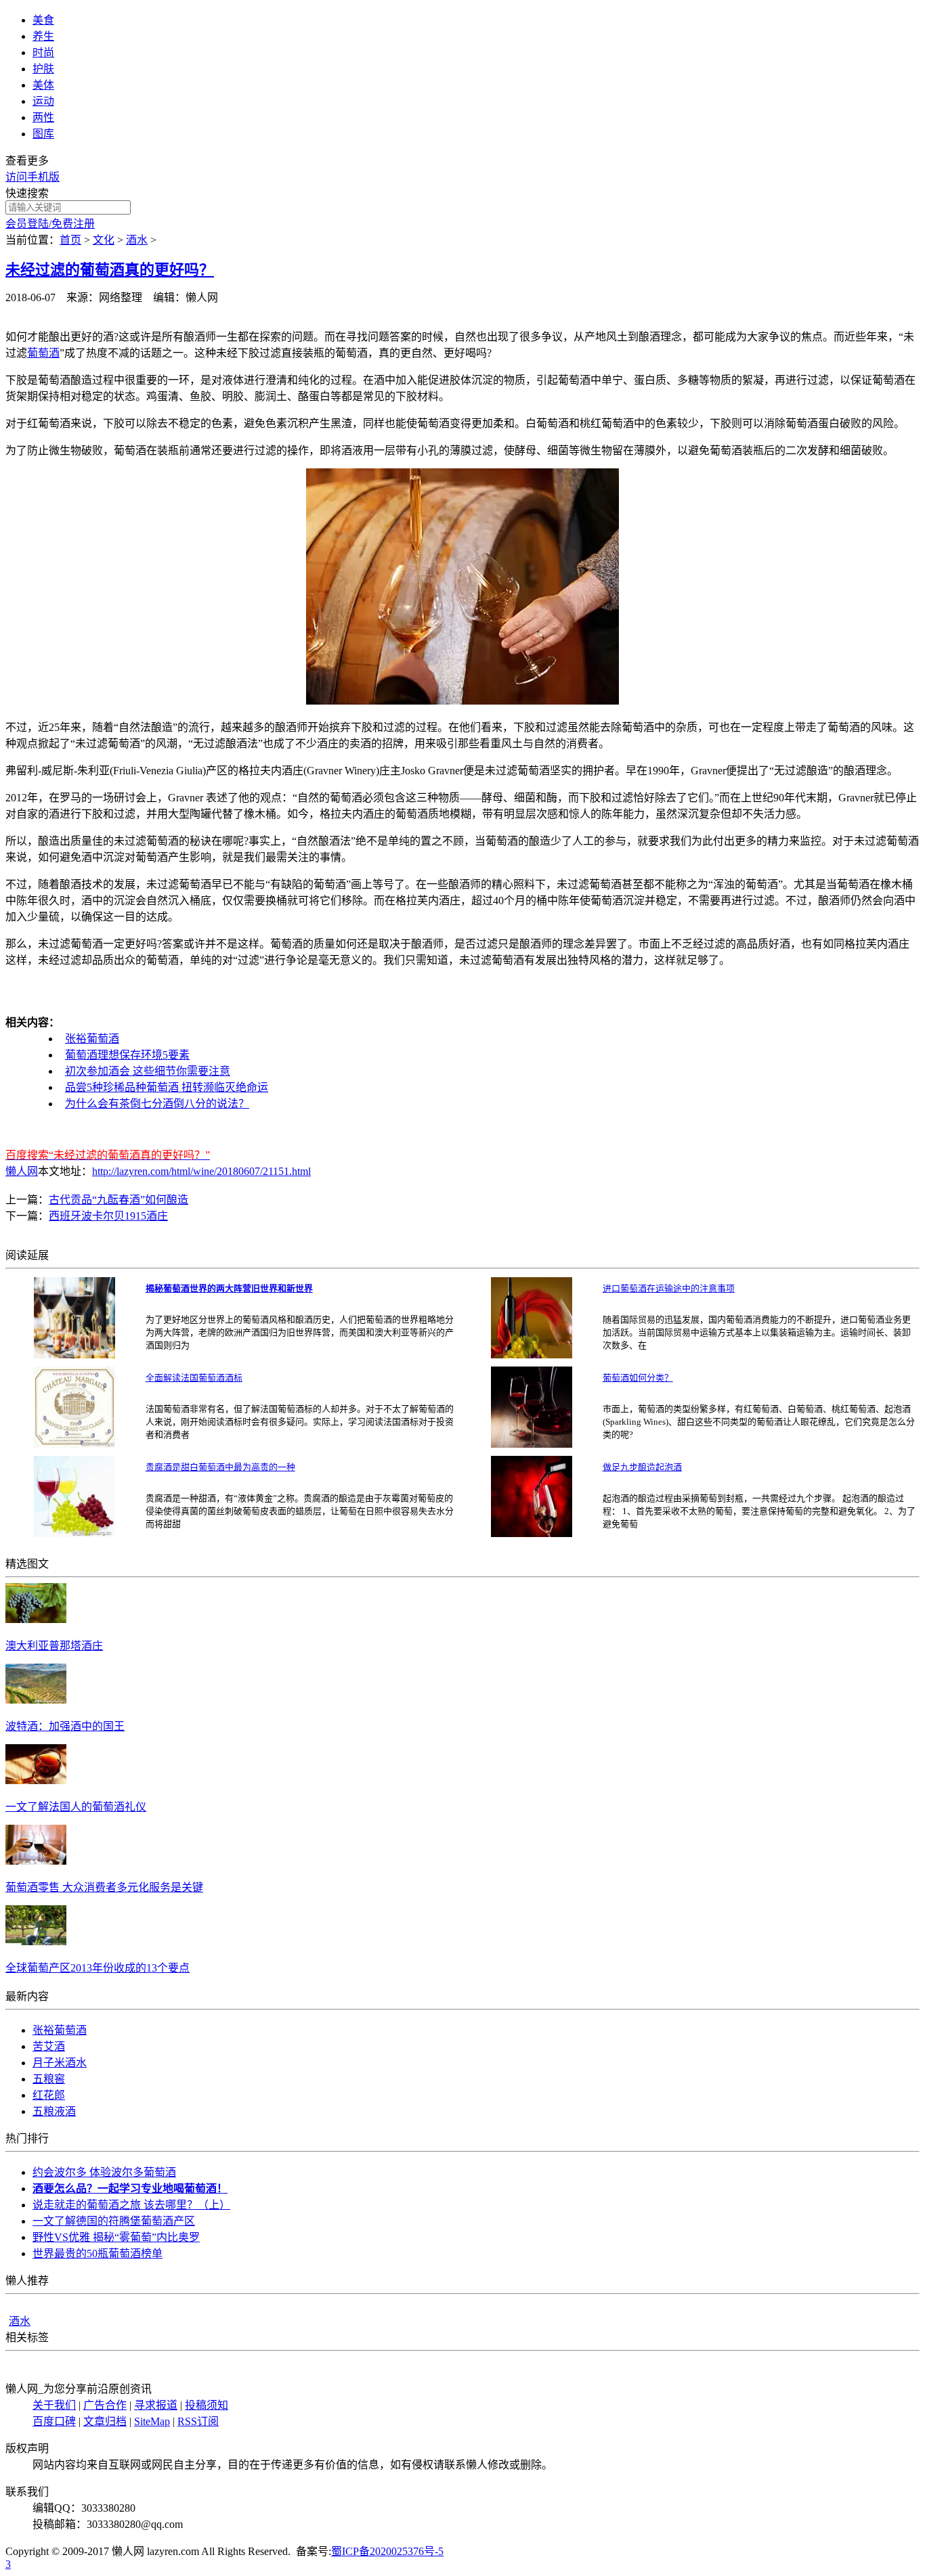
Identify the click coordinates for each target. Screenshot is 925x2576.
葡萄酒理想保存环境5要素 (127, 1055)
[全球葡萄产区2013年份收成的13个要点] (36, 1941)
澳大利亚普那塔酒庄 (54, 1646)
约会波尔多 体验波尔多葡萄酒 (104, 2172)
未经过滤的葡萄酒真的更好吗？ (110, 270)
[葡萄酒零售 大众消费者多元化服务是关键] (36, 1861)
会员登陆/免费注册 (50, 224)
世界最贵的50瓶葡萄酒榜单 (98, 2253)
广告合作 (105, 2405)
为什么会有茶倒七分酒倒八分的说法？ (157, 1104)
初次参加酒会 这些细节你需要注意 (148, 1071)
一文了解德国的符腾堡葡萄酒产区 (114, 2221)
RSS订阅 (198, 2421)
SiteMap (152, 2421)
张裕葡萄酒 (92, 1039)
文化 (104, 240)
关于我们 (54, 2405)
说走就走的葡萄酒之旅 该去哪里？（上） (131, 2205)
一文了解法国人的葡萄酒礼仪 (76, 1807)
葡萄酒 (43, 353)
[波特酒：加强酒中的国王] (36, 1700)
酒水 (137, 240)
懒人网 (22, 1171)
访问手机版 (33, 177)
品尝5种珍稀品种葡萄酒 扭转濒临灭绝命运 (167, 1087)
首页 (70, 240)
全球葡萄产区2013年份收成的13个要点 (98, 1968)
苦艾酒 (49, 2046)
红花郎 (49, 2095)
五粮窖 (49, 2079)
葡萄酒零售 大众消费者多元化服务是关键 (104, 1887)
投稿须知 (207, 2405)
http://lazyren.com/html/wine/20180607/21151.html (201, 1171)
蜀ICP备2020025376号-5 (387, 2551)
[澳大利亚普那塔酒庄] (36, 1619)
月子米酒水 (60, 2063)
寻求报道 (156, 2405)
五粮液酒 (54, 2111)
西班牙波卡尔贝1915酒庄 (108, 1216)
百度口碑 (54, 2421)
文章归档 (105, 2421)
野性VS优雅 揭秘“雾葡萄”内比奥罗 (116, 2237)
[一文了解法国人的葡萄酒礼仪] (36, 1780)
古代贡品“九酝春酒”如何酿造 (119, 1200)
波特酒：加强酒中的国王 (65, 1726)
